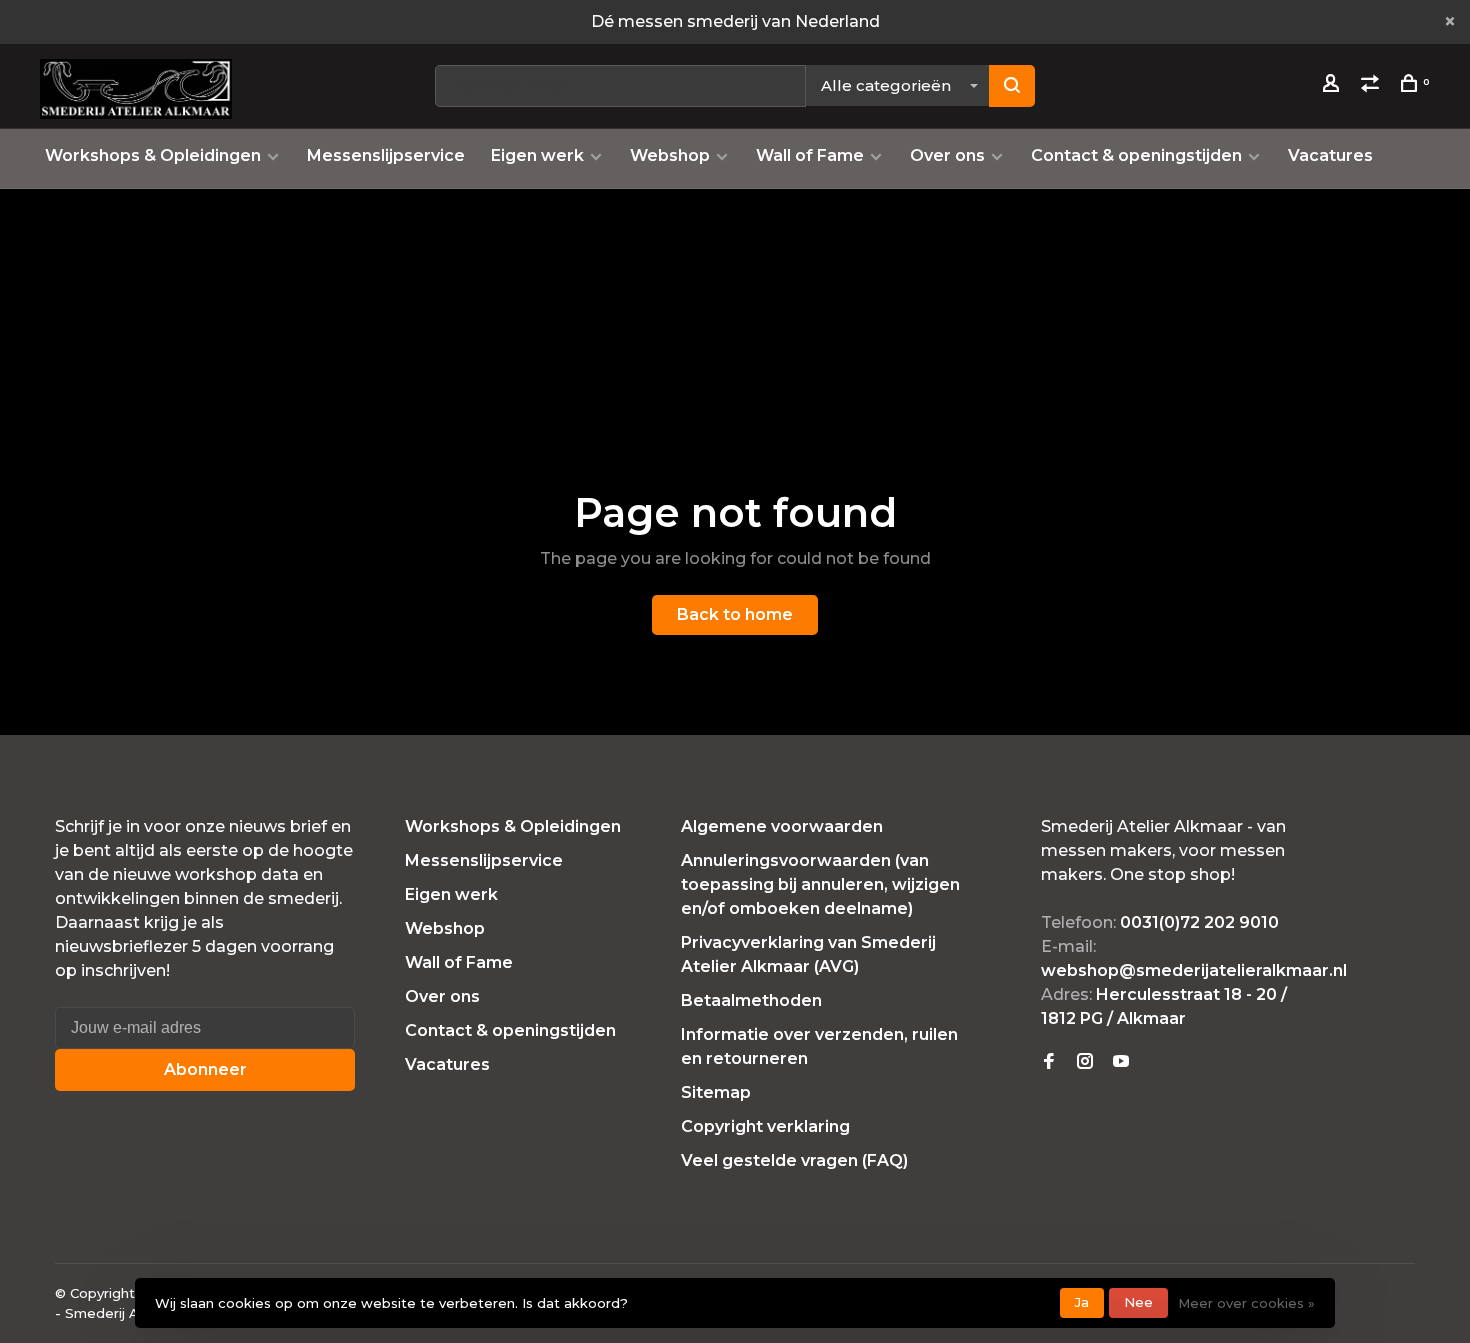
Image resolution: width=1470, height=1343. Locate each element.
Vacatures (1330, 155)
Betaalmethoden (751, 1000)
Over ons (947, 155)
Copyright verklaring (765, 1126)
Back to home (735, 614)
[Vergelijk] (1372, 86)
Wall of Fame (810, 155)
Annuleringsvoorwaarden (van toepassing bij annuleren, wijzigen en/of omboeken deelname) (820, 884)
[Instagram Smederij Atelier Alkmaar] (1085, 1062)
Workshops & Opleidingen (153, 155)
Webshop (670, 155)
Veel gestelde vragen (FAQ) (794, 1160)
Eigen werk (537, 155)
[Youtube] (1121, 1062)
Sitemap (716, 1092)
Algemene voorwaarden (782, 826)
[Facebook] (1049, 1062)
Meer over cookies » (1246, 1303)
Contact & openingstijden (1136, 155)
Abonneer (205, 1069)
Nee (1138, 1302)
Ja (1082, 1302)
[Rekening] (1333, 86)
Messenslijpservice (386, 155)
